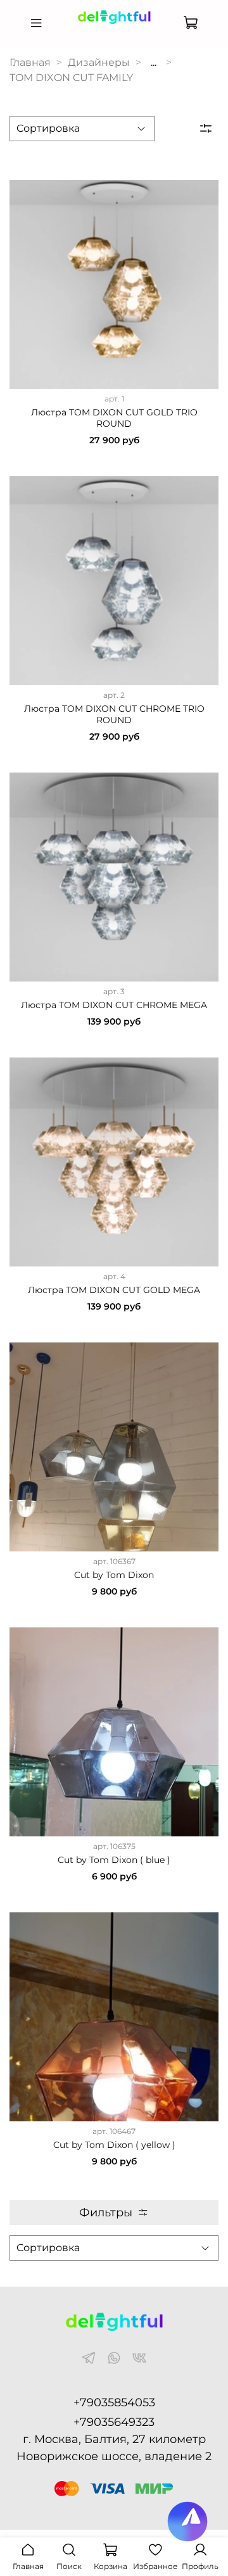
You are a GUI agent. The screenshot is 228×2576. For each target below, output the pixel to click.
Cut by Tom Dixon (114, 1575)
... (154, 63)
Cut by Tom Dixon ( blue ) (114, 1860)
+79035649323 (114, 2422)
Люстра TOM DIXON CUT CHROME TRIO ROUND (114, 714)
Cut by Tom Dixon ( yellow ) (114, 2145)
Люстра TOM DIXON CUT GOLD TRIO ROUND (114, 418)
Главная (30, 62)
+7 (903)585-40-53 (113, 33)
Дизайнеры (99, 62)
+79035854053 (114, 2402)
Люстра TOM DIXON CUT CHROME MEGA (114, 1005)
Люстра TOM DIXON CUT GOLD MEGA (114, 1290)
